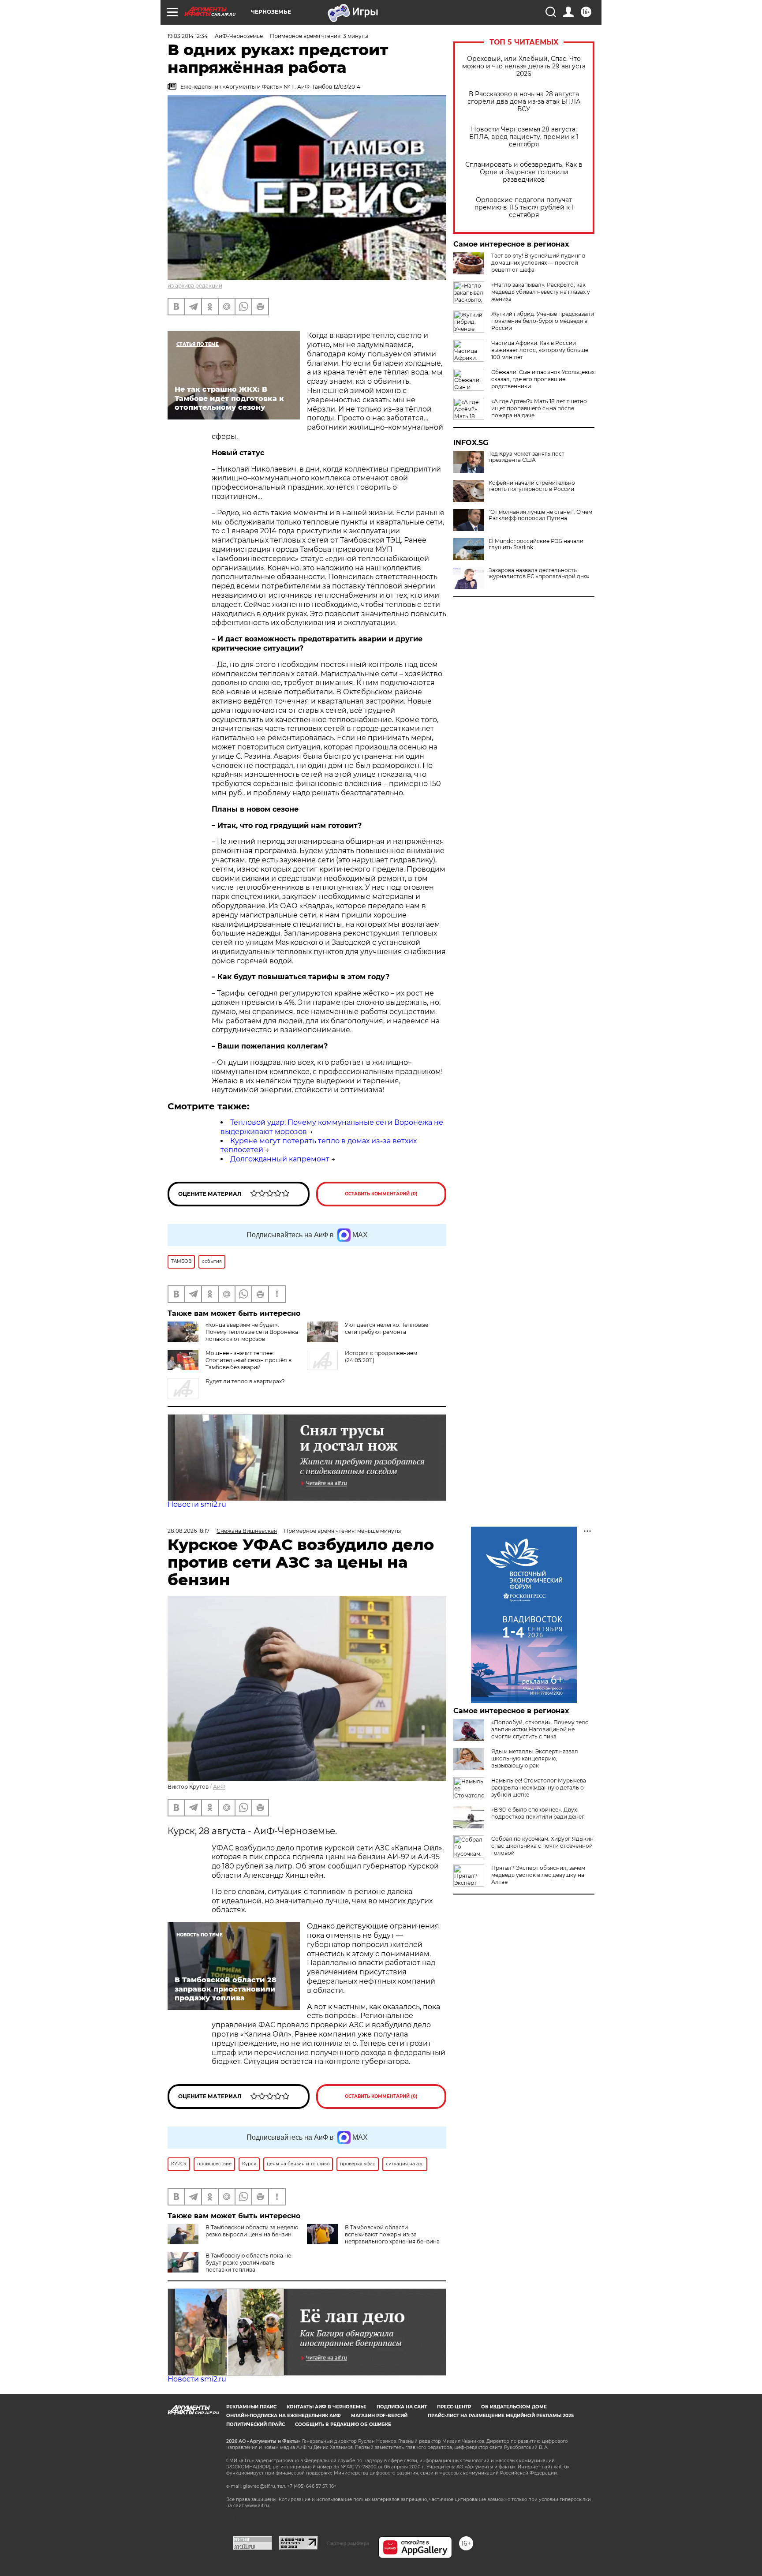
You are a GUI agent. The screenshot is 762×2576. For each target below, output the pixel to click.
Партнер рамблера (348, 2543)
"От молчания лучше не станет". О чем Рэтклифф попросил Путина (540, 515)
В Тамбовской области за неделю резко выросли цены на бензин (252, 2231)
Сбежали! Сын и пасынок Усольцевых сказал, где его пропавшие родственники (543, 379)
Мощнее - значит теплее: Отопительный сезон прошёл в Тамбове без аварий (248, 1360)
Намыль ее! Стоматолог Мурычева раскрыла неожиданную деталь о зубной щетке (539, 1788)
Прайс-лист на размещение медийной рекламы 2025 (501, 2416)
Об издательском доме (514, 2407)
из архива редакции (195, 286)
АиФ (219, 1787)
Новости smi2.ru (197, 1504)
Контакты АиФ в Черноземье (327, 2407)
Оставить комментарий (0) (381, 1194)
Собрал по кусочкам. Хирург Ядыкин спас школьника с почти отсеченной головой (542, 1846)
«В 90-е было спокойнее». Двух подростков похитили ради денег (538, 1813)
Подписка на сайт (402, 2407)
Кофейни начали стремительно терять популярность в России (532, 486)
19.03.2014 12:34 (188, 36)
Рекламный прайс (251, 2407)
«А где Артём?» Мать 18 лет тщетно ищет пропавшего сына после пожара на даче (539, 408)
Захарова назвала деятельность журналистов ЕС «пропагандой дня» (539, 573)
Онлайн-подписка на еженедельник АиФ (284, 2416)
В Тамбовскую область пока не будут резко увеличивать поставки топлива (248, 2263)
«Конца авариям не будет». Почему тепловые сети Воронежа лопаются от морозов (252, 1332)
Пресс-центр (454, 2407)
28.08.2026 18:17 (189, 1531)
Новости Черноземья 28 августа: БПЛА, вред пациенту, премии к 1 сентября (524, 137)
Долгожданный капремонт (280, 1159)
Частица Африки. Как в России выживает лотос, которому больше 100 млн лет (540, 350)
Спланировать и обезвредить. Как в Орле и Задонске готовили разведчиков (524, 172)
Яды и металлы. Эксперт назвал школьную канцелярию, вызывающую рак (535, 1758)
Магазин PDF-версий (379, 2416)
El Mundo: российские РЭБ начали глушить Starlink (536, 544)
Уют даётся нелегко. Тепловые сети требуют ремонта (387, 1328)
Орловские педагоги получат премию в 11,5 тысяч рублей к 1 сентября (524, 208)
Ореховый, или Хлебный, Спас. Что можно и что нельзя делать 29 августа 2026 (524, 66)
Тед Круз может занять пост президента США (527, 457)
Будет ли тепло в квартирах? (245, 1381)
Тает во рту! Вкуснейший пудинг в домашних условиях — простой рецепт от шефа (538, 263)
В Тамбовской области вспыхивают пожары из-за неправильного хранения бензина (392, 2234)
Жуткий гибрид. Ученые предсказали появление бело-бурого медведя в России (543, 321)
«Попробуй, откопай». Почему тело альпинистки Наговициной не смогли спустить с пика (540, 1729)
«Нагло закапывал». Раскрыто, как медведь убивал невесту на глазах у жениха (541, 292)
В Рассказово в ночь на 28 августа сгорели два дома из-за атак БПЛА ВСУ (524, 102)
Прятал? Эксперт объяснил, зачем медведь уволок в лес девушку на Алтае (538, 1875)
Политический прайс (256, 2424)
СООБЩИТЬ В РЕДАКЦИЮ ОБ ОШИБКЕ (343, 2424)
